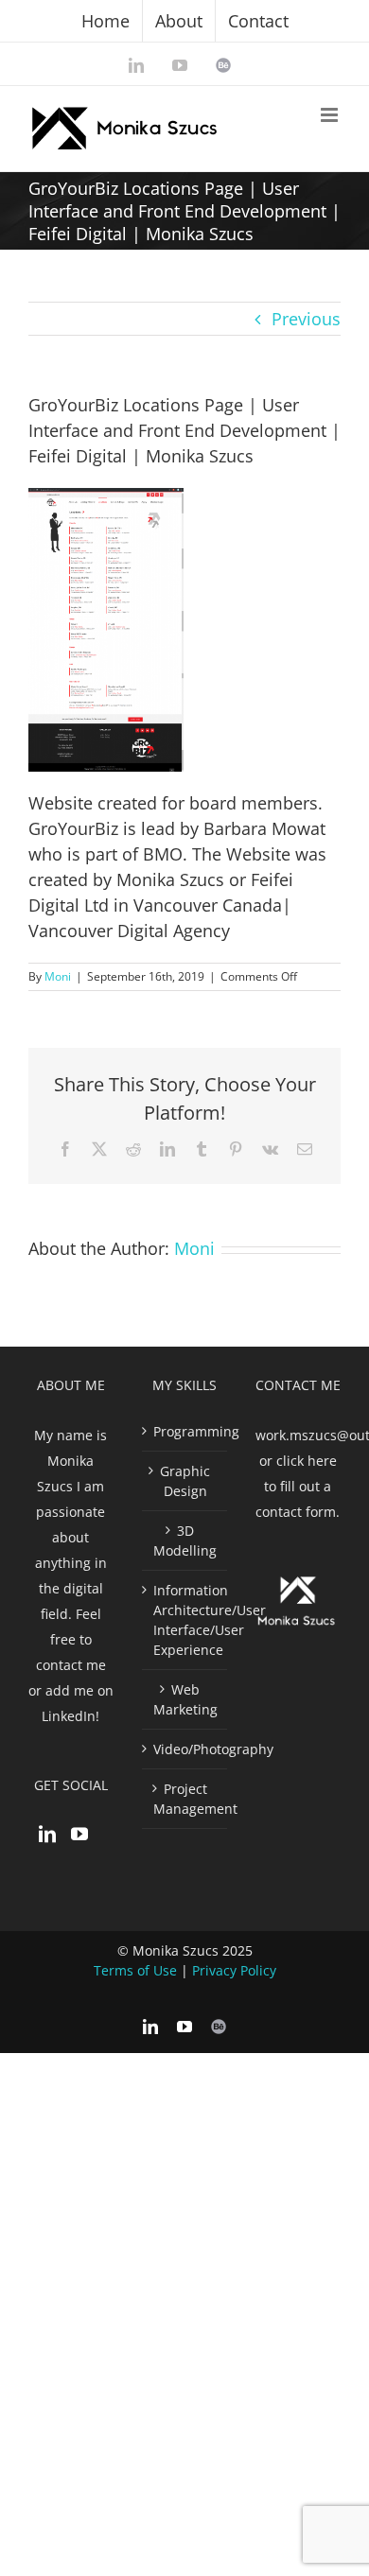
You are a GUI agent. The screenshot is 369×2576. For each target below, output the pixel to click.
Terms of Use (135, 1970)
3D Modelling (185, 1540)
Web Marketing (185, 1699)
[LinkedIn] (47, 1834)
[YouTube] (79, 1834)
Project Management (185, 1799)
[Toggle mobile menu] (331, 115)
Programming (185, 1431)
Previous (306, 319)
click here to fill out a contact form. (298, 1486)
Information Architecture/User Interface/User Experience (185, 1620)
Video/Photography (185, 1749)
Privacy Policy (234, 1970)
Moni (58, 976)
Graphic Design (185, 1481)
